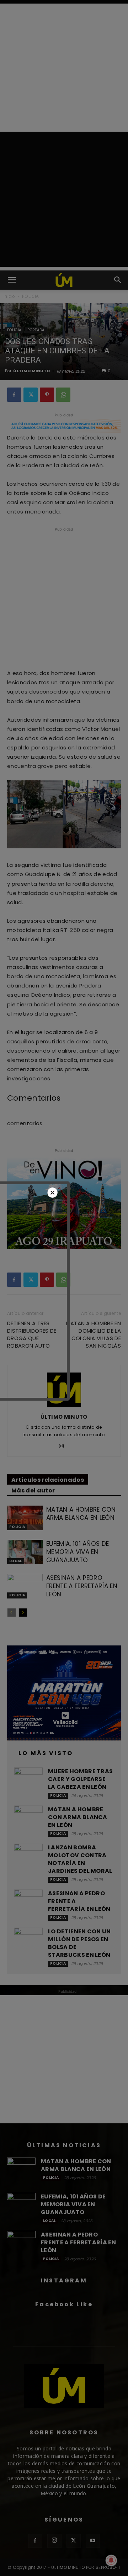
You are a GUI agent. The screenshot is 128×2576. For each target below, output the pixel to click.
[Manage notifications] (111, 2560)
